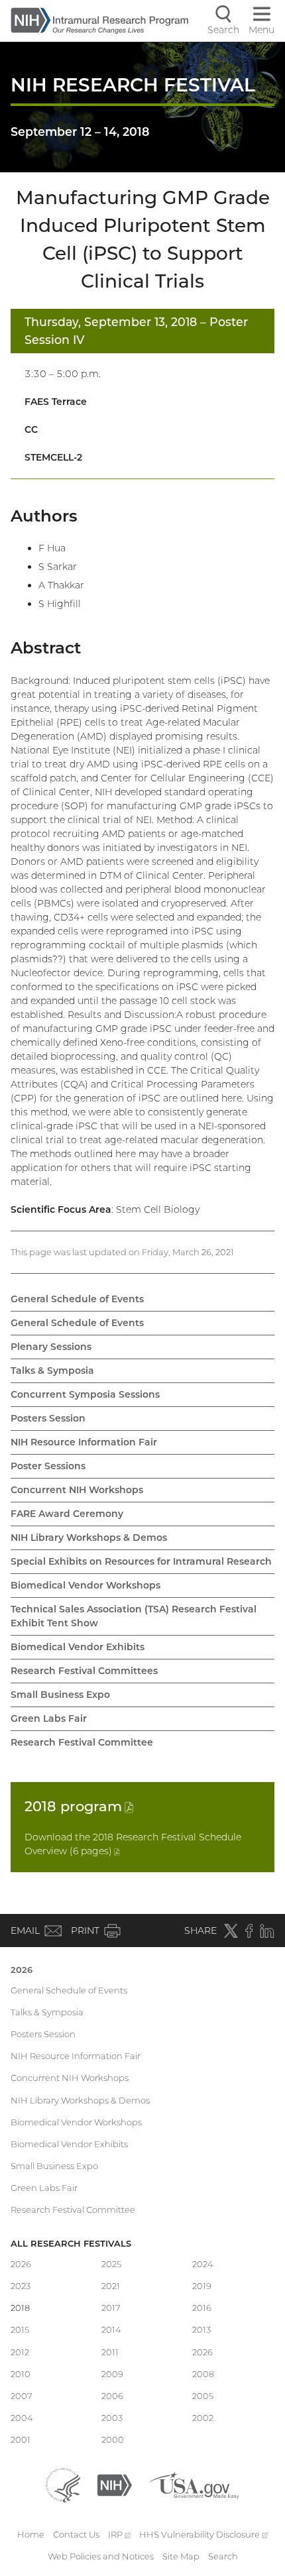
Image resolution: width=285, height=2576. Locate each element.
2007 (22, 2396)
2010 (21, 2374)
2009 (112, 2374)
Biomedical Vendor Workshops (85, 1585)
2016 (202, 2308)
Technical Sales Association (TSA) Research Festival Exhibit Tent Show (134, 1616)
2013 (201, 2329)
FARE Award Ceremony (67, 1514)
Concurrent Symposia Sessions (85, 1394)
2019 (202, 2286)
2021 (111, 2286)
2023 (21, 2286)
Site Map (181, 2556)
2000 (113, 2439)
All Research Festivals (71, 2243)
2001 (21, 2439)
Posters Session (48, 1418)
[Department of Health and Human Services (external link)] (63, 2484)
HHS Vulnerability (203, 2534)
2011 (110, 2352)
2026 (22, 1970)
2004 (22, 2418)
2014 (111, 2329)
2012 (20, 2352)
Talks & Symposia (52, 1371)
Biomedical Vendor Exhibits (78, 1647)
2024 (203, 2264)
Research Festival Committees (84, 1671)
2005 (203, 2396)
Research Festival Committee (82, 1742)
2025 (111, 2264)
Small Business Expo (60, 1695)
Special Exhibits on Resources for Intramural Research (141, 1561)
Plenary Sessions (51, 1347)
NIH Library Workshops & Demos (89, 1538)
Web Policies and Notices (101, 2556)
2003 (112, 2418)
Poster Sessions (48, 1466)
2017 (111, 2308)
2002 (203, 2418)
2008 (203, 2374)
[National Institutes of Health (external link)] (115, 2484)
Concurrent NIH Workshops (77, 1490)
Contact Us (76, 2534)
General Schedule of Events (77, 1299)
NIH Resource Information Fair (84, 1442)
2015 (20, 2329)
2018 (79, 1806)
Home (31, 2534)
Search (223, 2556)
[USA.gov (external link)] (194, 2484)
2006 (112, 2396)
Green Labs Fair (49, 1718)
